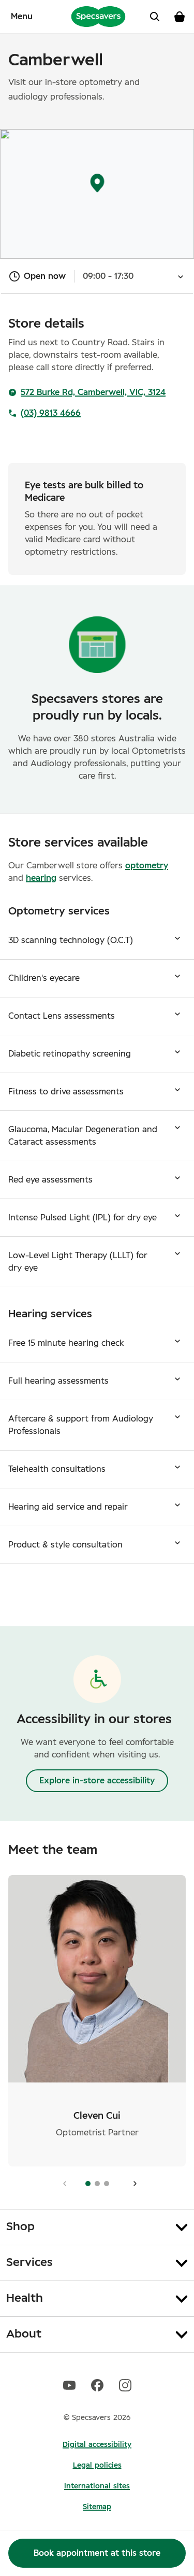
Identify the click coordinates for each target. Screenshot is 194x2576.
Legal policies (97, 2466)
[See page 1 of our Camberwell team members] (132, 2184)
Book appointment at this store (97, 2553)
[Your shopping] (180, 17)
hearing (41, 878)
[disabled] (62, 2184)
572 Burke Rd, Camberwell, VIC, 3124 (93, 392)
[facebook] (97, 2385)
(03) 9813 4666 (51, 413)
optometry (147, 866)
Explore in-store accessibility (97, 1781)
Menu (22, 17)
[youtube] (69, 2385)
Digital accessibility (97, 2445)
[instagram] (125, 2385)
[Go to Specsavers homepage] (98, 16)
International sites (97, 2486)
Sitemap (97, 2507)
